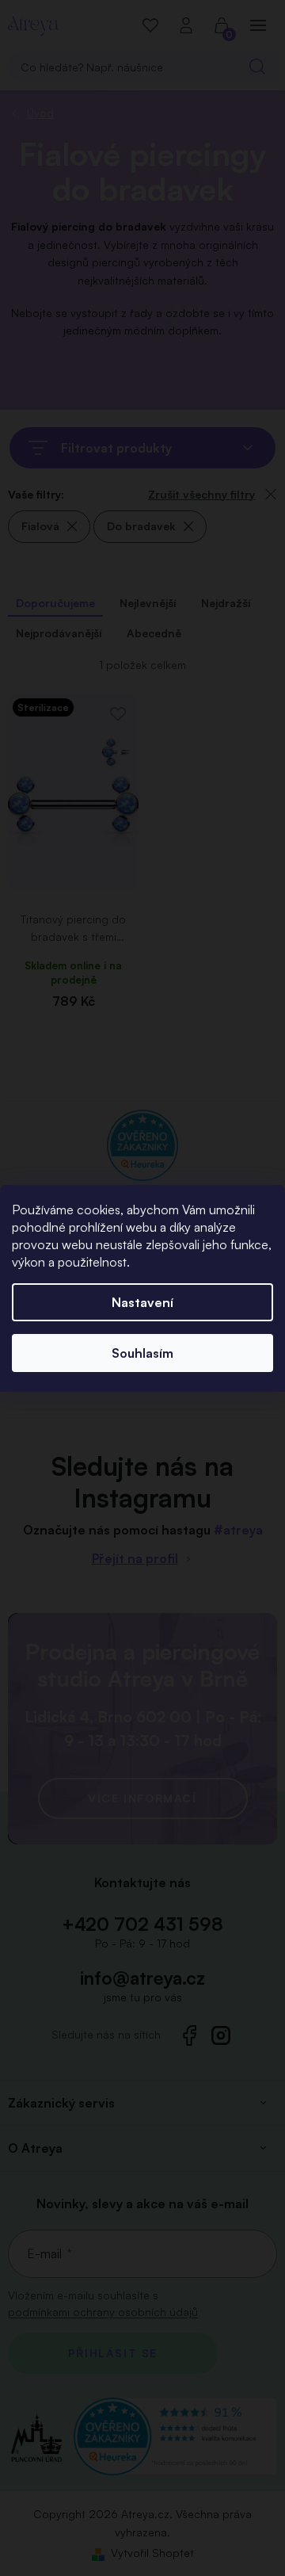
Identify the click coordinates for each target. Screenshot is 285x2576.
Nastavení (142, 1302)
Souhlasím (142, 1353)
